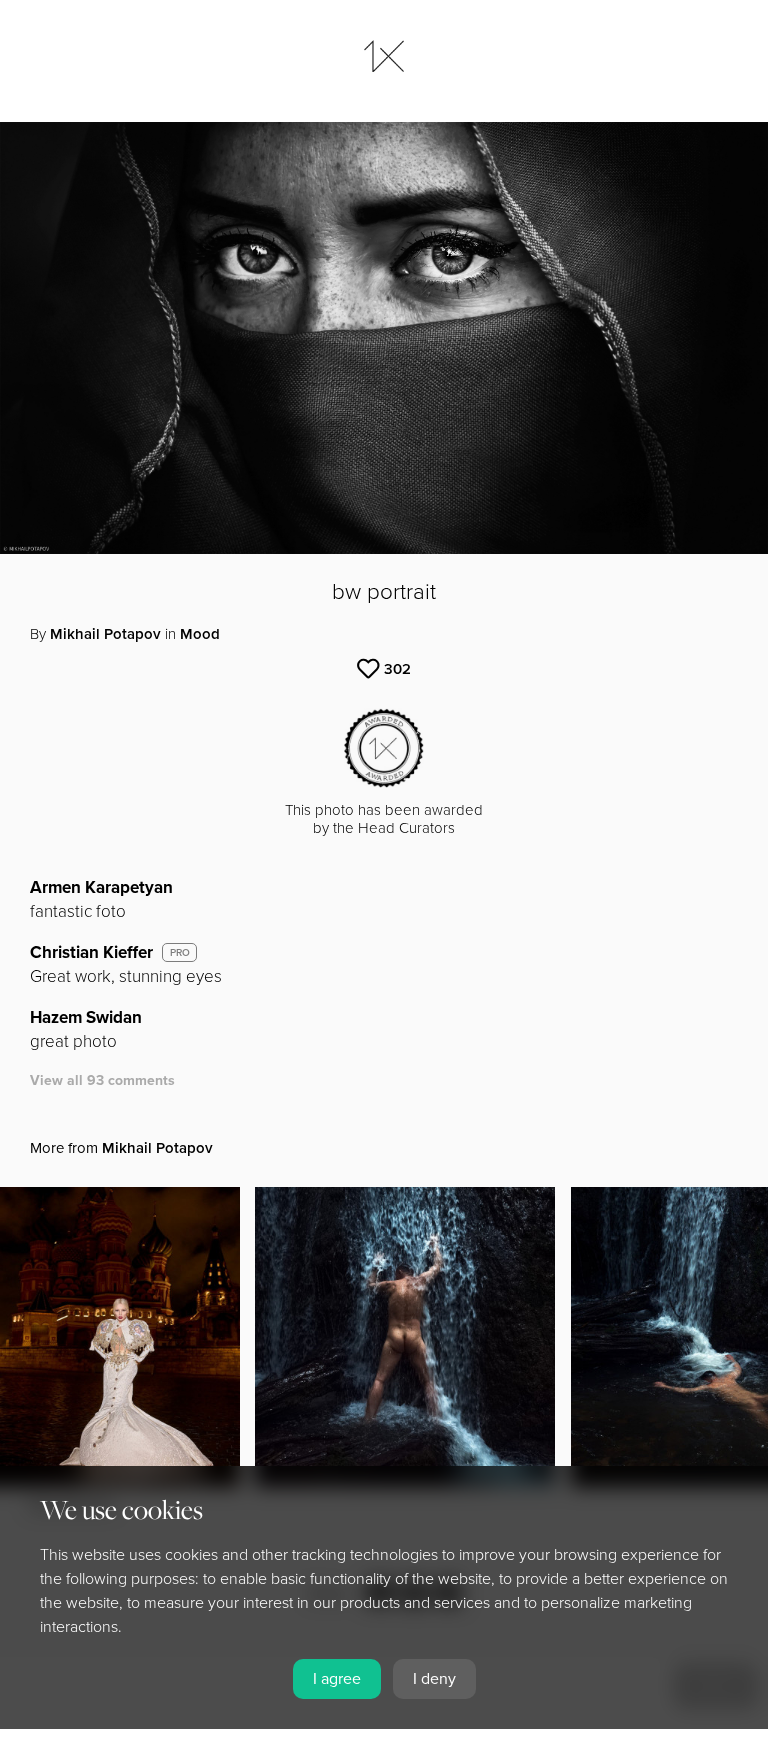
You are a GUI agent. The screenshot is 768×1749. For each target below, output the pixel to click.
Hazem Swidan (86, 1017)
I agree (337, 1679)
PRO (180, 953)
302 (397, 669)
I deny (434, 1679)
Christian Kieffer (91, 952)
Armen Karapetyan (101, 887)
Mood (200, 634)
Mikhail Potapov (105, 634)
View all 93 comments (102, 1080)
